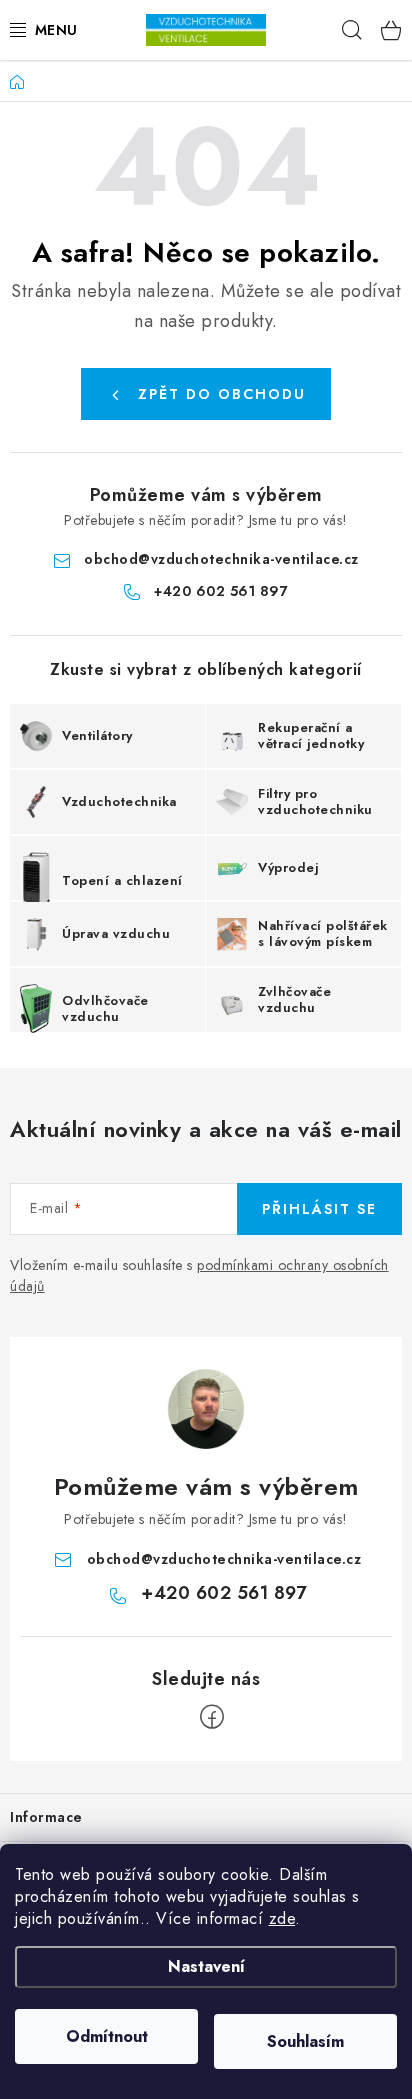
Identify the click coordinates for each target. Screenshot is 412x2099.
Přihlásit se (319, 1209)
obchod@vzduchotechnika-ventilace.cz (221, 559)
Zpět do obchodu (222, 394)
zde (282, 1918)
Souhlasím (305, 2041)
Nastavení (206, 1966)
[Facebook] (212, 1717)
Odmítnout (107, 2036)
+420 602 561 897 (221, 591)
